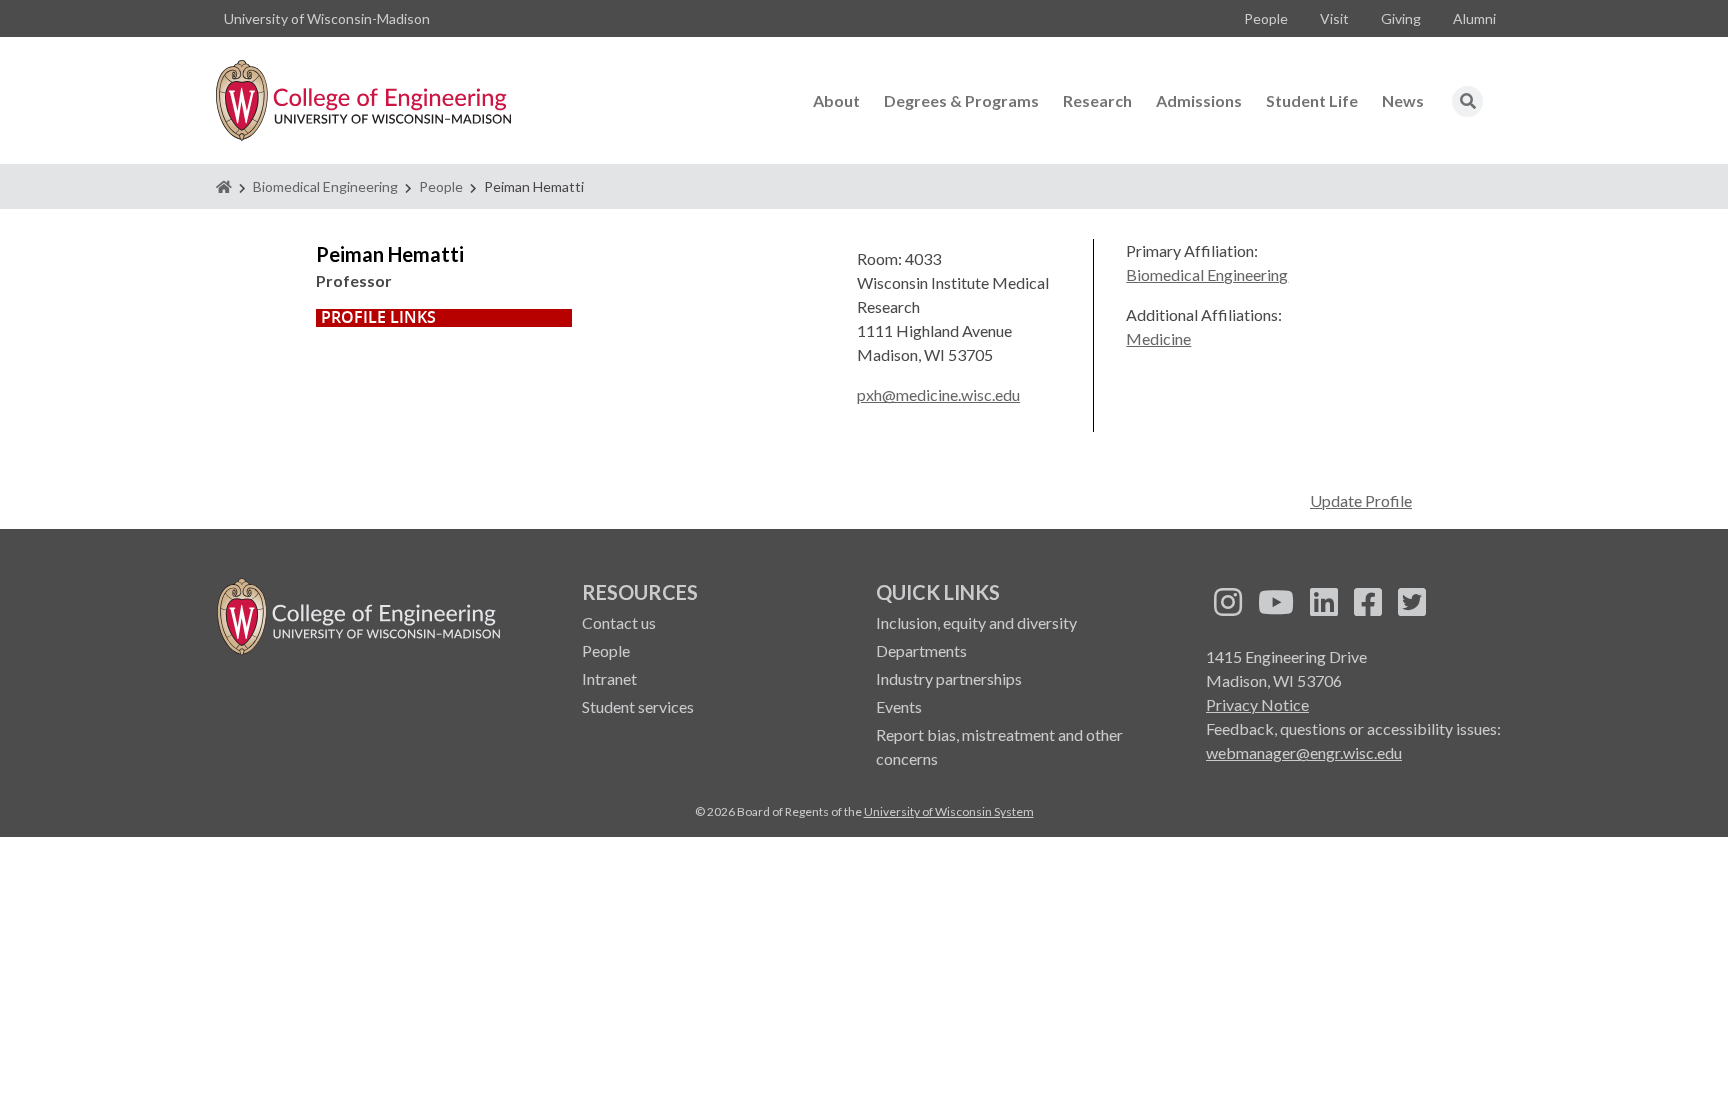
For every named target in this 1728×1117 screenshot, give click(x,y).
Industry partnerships (949, 678)
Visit (1334, 18)
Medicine (1158, 338)
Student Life (1312, 100)
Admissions (1199, 100)
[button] (1468, 101)
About (836, 100)
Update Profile (1361, 500)
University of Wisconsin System (949, 811)
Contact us (619, 622)
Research (1097, 100)
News (1403, 100)
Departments (921, 650)
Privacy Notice (1257, 704)
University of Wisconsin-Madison (327, 18)
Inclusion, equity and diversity (976, 622)
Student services (638, 706)
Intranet (609, 678)
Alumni (1474, 18)
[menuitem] (1266, 18)
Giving (1401, 18)
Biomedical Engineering (325, 186)
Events (899, 706)
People (1266, 18)
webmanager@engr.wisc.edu (1304, 752)
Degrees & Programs (961, 100)
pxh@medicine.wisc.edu (938, 394)
